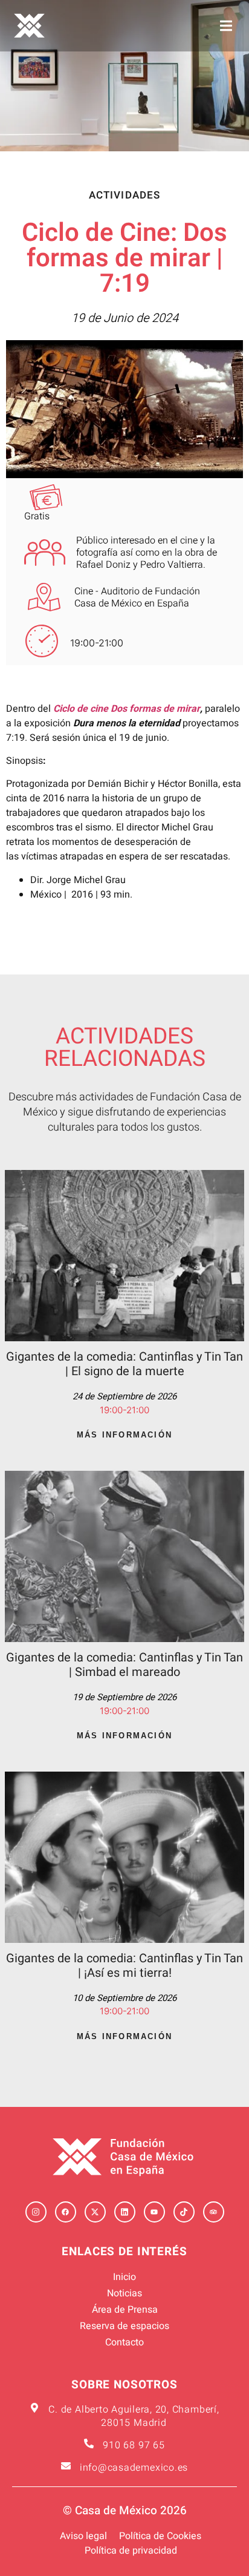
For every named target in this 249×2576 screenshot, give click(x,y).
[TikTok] (184, 2212)
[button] (226, 26)
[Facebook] (66, 2212)
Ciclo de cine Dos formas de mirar (127, 709)
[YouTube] (154, 2212)
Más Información (124, 1435)
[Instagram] (36, 2212)
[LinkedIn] (125, 2212)
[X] (95, 2212)
